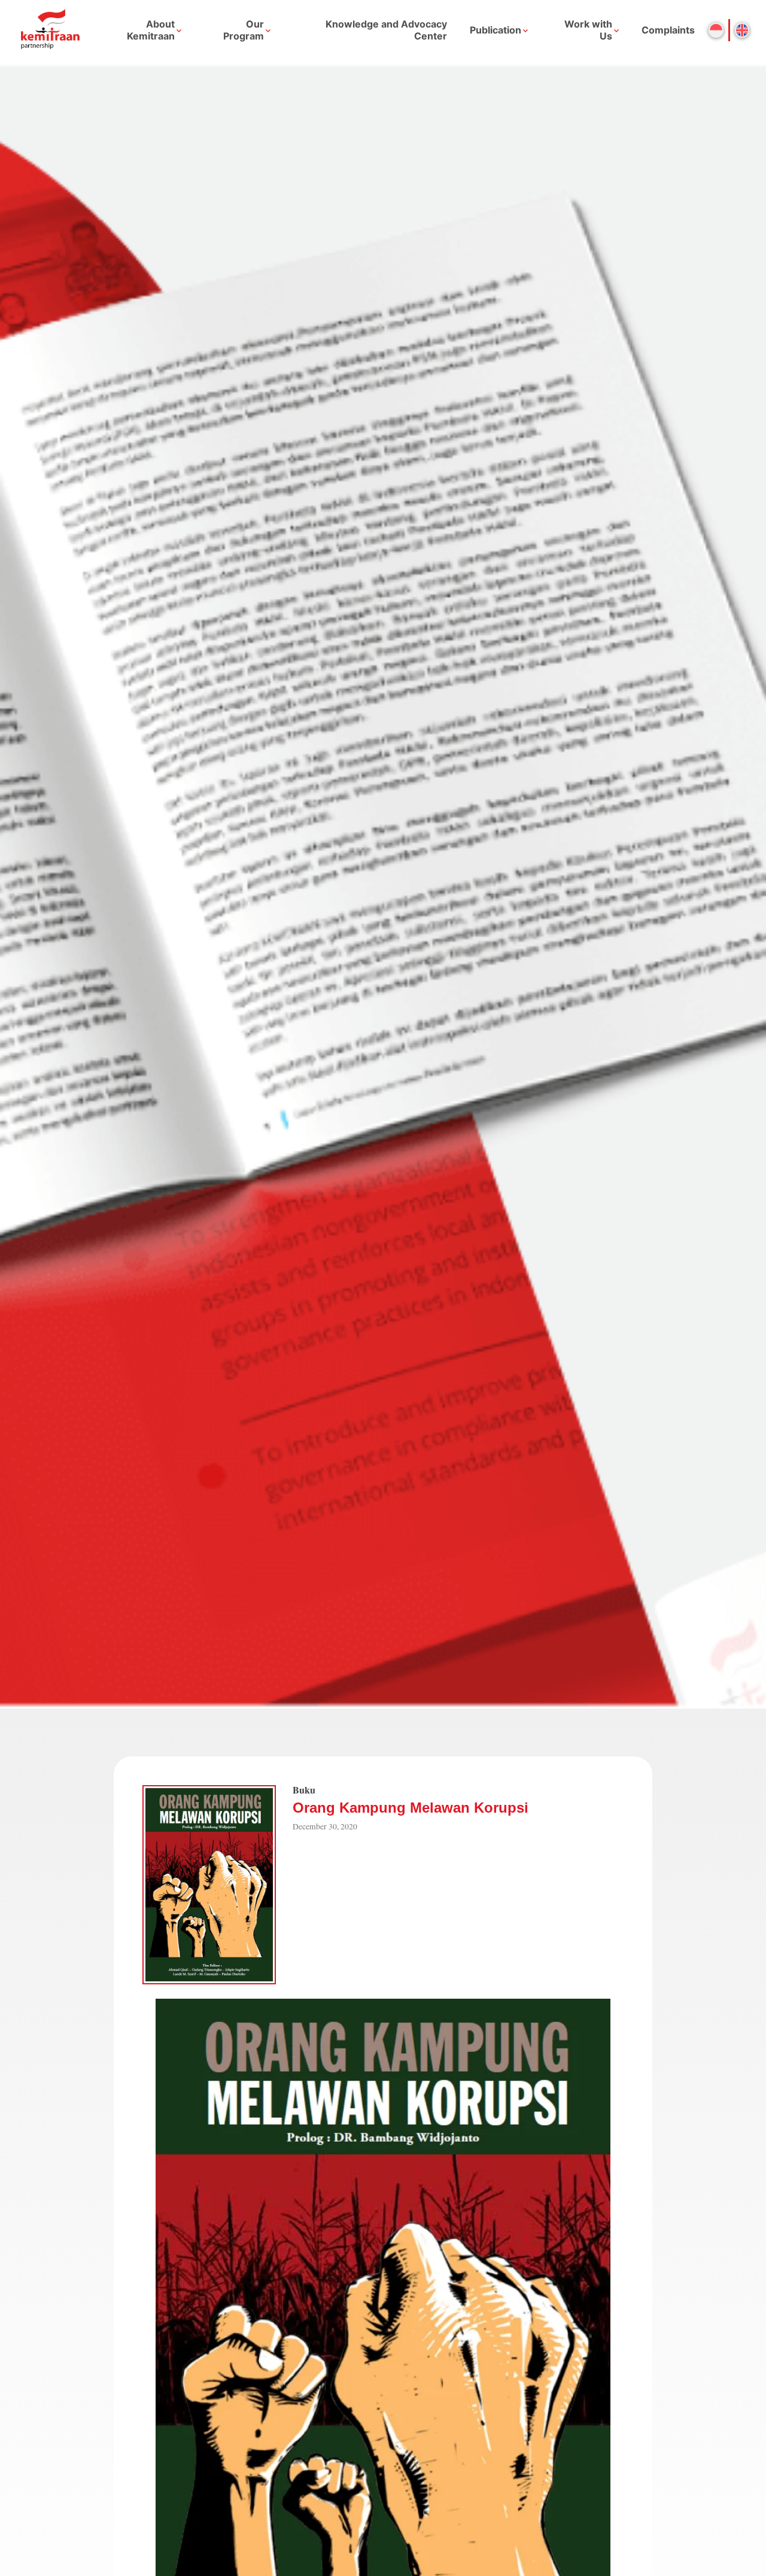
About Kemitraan (151, 30)
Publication (496, 30)
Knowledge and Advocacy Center (386, 30)
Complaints (668, 30)
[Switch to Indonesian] (716, 30)
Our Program (244, 30)
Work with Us (588, 30)
